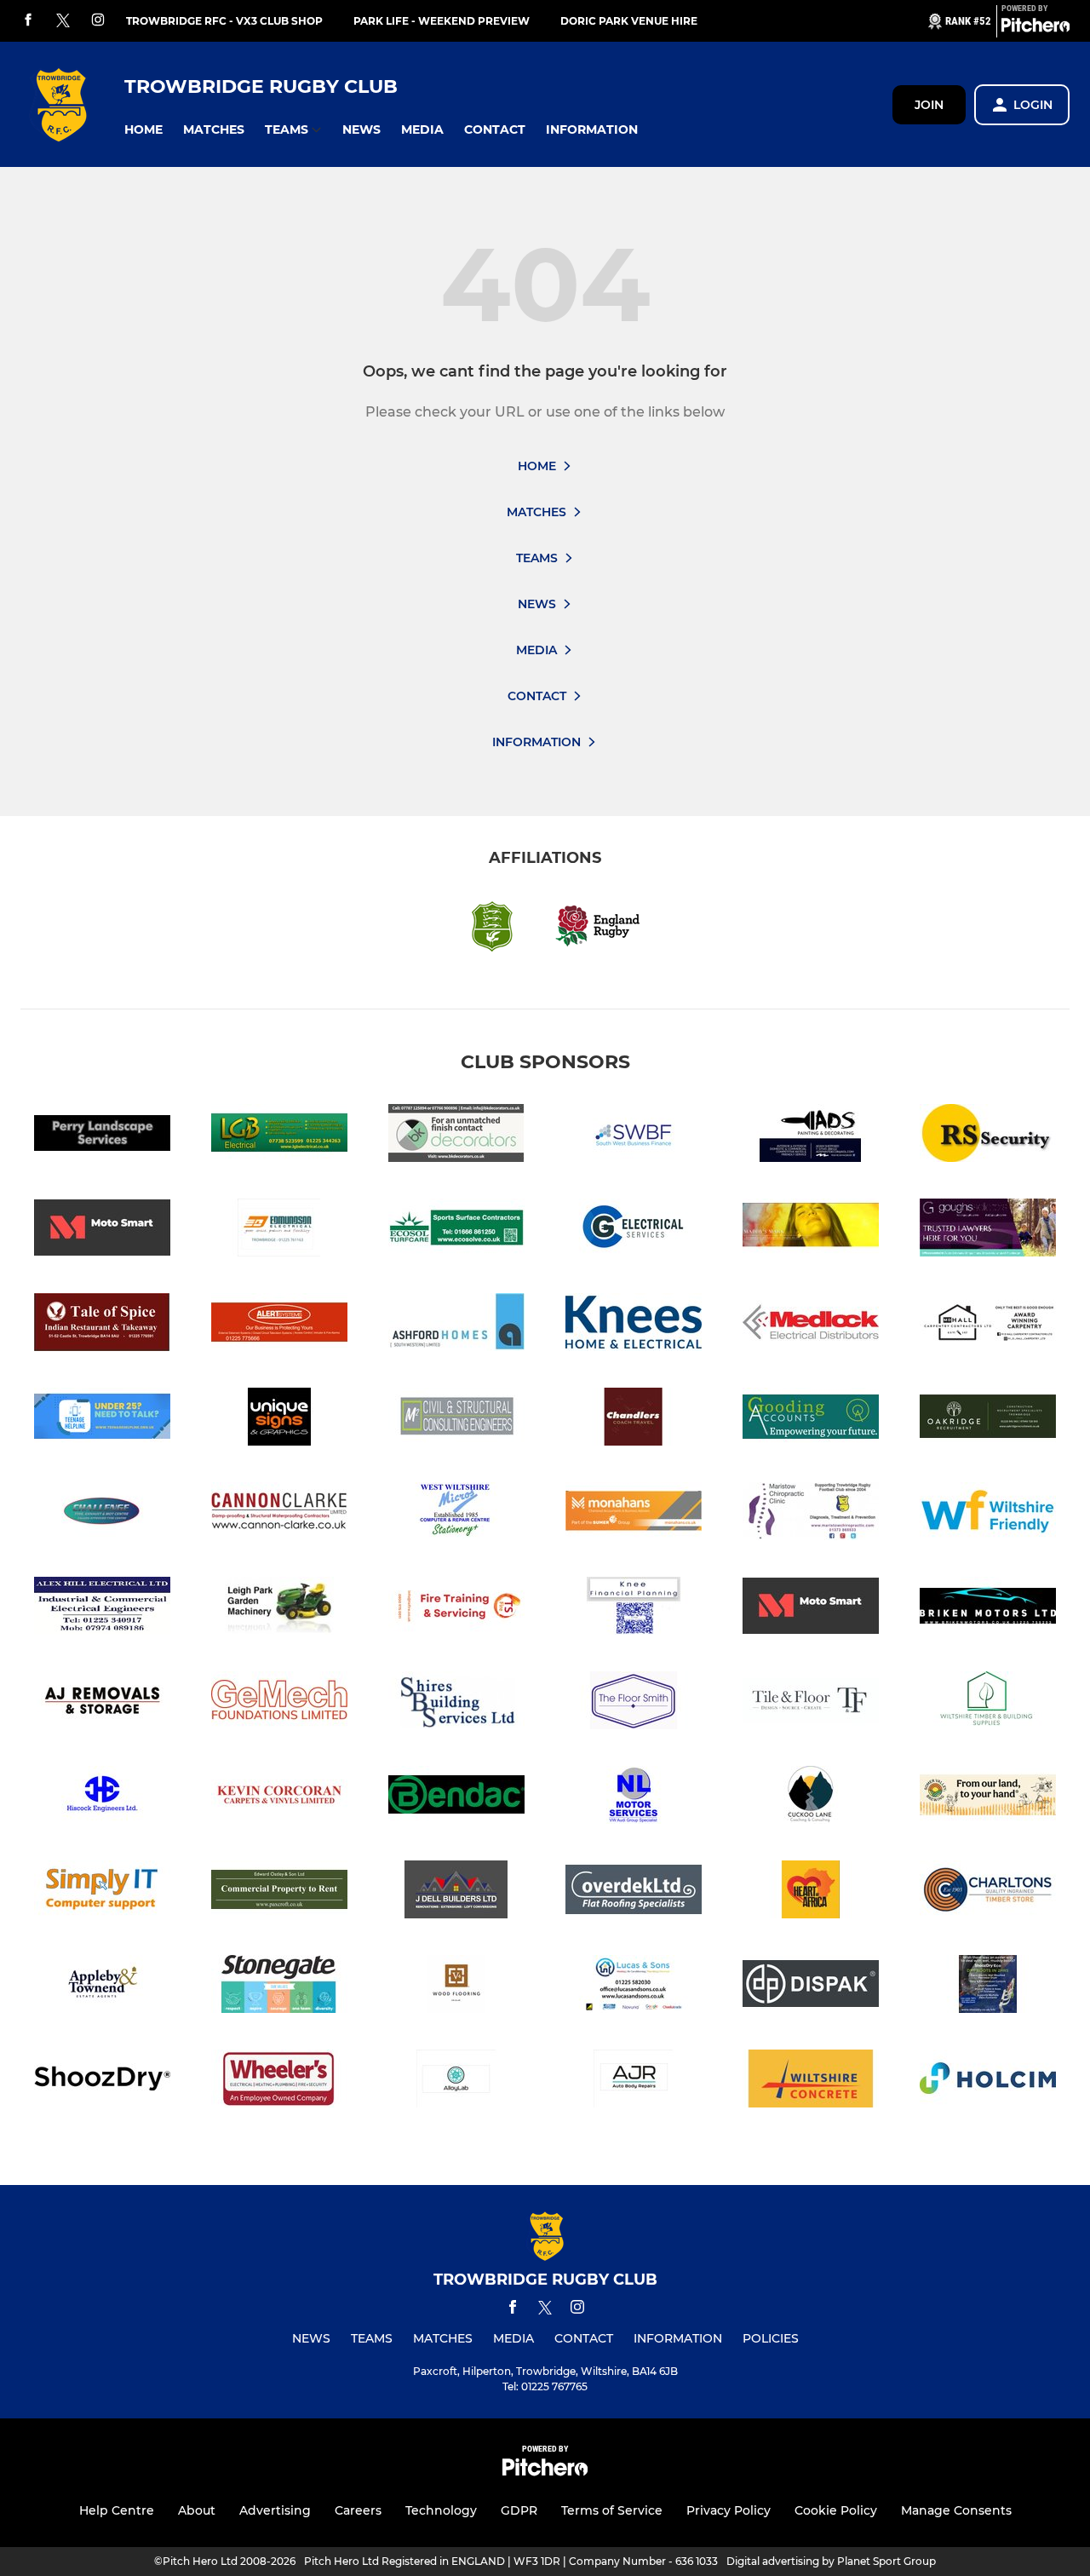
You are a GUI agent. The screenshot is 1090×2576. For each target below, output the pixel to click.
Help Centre (117, 2510)
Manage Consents (956, 2510)
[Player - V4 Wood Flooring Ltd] (456, 1987)
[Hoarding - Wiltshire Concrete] (811, 2081)
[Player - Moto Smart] (102, 1230)
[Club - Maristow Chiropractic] (811, 1514)
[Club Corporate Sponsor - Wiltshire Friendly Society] (988, 1514)
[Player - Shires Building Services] (456, 1703)
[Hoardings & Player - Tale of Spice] (102, 1325)
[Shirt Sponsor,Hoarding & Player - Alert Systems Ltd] (279, 1325)
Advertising (275, 2510)
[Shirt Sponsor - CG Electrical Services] (634, 1230)
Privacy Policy (729, 2510)
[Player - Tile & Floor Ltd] (811, 1703)
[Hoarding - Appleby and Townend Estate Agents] (102, 1987)
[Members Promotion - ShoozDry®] (102, 2081)
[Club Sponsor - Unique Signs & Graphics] (279, 1420)
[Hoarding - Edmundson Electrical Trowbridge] (279, 1230)
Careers (358, 2510)
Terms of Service (612, 2510)
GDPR (519, 2510)
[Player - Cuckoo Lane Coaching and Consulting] (811, 1798)
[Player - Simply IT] (102, 1892)
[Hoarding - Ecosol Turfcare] (456, 1230)
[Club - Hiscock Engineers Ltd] (102, 1798)
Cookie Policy (836, 2510)
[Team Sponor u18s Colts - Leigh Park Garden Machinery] (279, 1609)
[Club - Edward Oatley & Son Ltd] (279, 1892)
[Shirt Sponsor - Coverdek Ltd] (634, 1892)
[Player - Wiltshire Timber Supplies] (988, 1703)
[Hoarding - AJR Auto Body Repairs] (634, 2081)
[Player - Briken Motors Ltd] (988, 1609)
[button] (143, 130)
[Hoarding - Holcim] (988, 2081)
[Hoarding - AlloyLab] (456, 2081)
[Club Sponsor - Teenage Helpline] (102, 1420)
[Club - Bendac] (456, 1798)
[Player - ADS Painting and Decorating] (811, 1136)
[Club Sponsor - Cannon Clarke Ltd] (279, 1514)
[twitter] (63, 21)
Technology (441, 2510)
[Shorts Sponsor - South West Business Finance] (634, 1136)
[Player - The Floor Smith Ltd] (634, 1703)
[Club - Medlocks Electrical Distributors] (811, 1325)
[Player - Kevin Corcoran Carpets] (279, 1798)
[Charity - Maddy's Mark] (811, 1230)
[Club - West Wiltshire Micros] (456, 1514)
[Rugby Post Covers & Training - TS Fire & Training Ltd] (456, 1609)
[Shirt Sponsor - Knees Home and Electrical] (634, 1325)
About (197, 2510)
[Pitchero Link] (1035, 28)
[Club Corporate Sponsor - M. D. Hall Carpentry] (988, 1325)
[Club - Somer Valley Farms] (988, 1798)
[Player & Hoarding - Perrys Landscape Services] (102, 1136)
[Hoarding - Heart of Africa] (811, 1892)
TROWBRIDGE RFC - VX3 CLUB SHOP (224, 21)
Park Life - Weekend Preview (442, 21)
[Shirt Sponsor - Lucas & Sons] (634, 1987)
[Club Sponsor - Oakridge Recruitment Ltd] (988, 1420)
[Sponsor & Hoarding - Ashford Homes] (456, 1325)
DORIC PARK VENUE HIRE (629, 21)
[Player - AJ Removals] (102, 1703)
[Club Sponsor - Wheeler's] (279, 2081)
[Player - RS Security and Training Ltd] (988, 1136)
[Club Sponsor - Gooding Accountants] (811, 1420)
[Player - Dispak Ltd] (811, 1987)
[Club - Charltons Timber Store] (988, 1892)
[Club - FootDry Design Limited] (988, 1987)
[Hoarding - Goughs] (988, 1230)
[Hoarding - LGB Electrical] (279, 1136)
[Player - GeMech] (279, 1703)
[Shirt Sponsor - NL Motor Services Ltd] (634, 1798)
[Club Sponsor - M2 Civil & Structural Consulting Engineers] (456, 1420)
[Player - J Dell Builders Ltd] (456, 1892)
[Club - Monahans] (634, 1514)
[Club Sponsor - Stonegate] (279, 1987)
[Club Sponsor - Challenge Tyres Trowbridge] (102, 1514)
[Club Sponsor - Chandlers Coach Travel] (634, 1420)
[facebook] (28, 21)
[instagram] (98, 21)
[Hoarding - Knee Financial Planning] (634, 1609)
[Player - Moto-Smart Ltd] (811, 1609)
